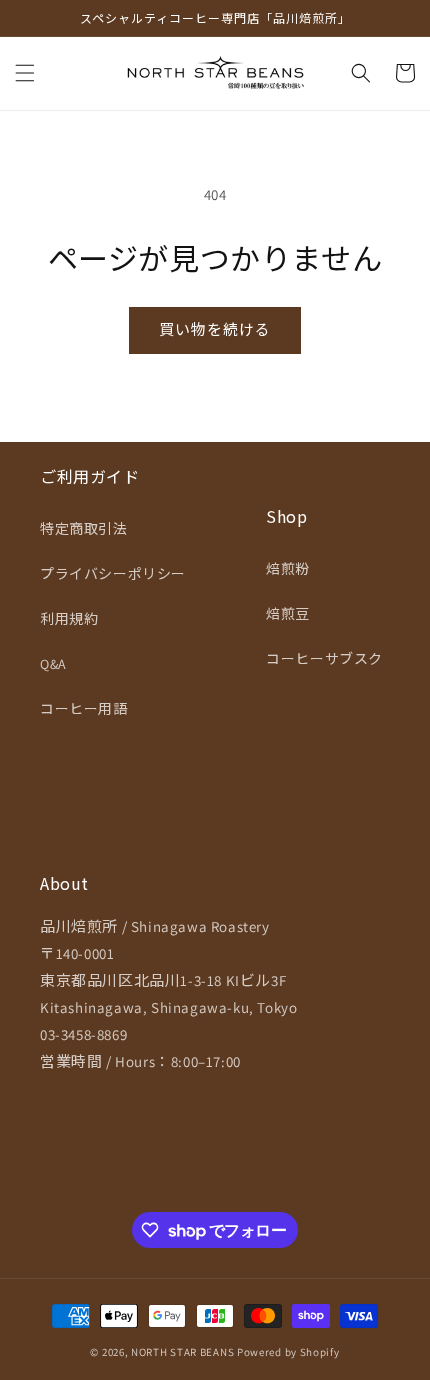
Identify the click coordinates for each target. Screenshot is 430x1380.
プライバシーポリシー (113, 574)
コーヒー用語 (84, 709)
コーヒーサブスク (324, 659)
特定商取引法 (84, 529)
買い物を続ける (215, 329)
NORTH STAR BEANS (182, 1352)
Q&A (53, 664)
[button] (25, 73)
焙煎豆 (288, 614)
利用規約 (69, 619)
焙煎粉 (288, 569)
